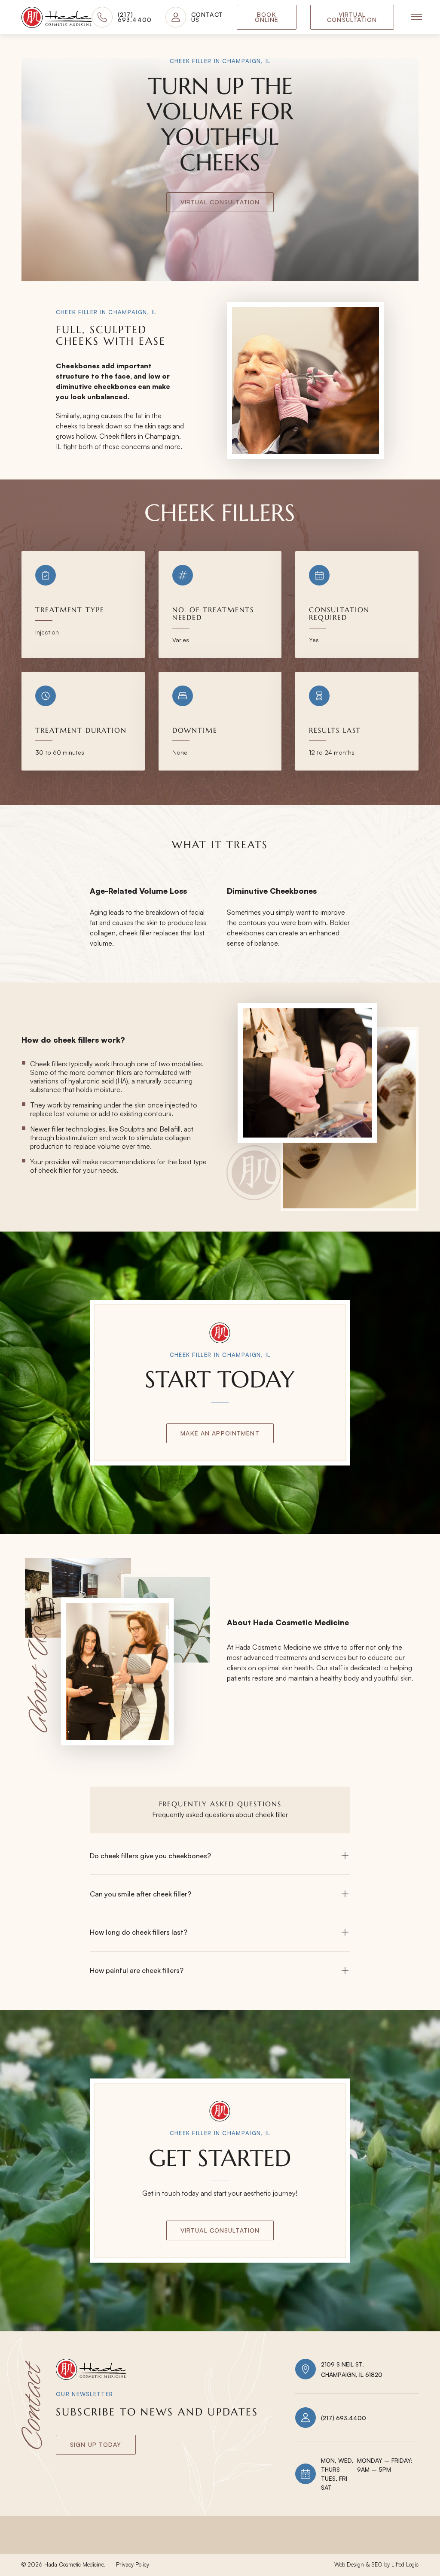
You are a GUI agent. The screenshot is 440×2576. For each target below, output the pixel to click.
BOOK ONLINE (267, 17)
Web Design (349, 2564)
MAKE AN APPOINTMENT (220, 1433)
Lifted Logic (405, 2564)
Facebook (359, 2546)
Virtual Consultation (352, 17)
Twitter (407, 2546)
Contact (123, 2546)
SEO (377, 2564)
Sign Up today (96, 2444)
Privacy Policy (133, 2564)
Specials (76, 2546)
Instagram (306, 2546)
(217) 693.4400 (344, 2418)
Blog (165, 2546)
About (32, 2546)
